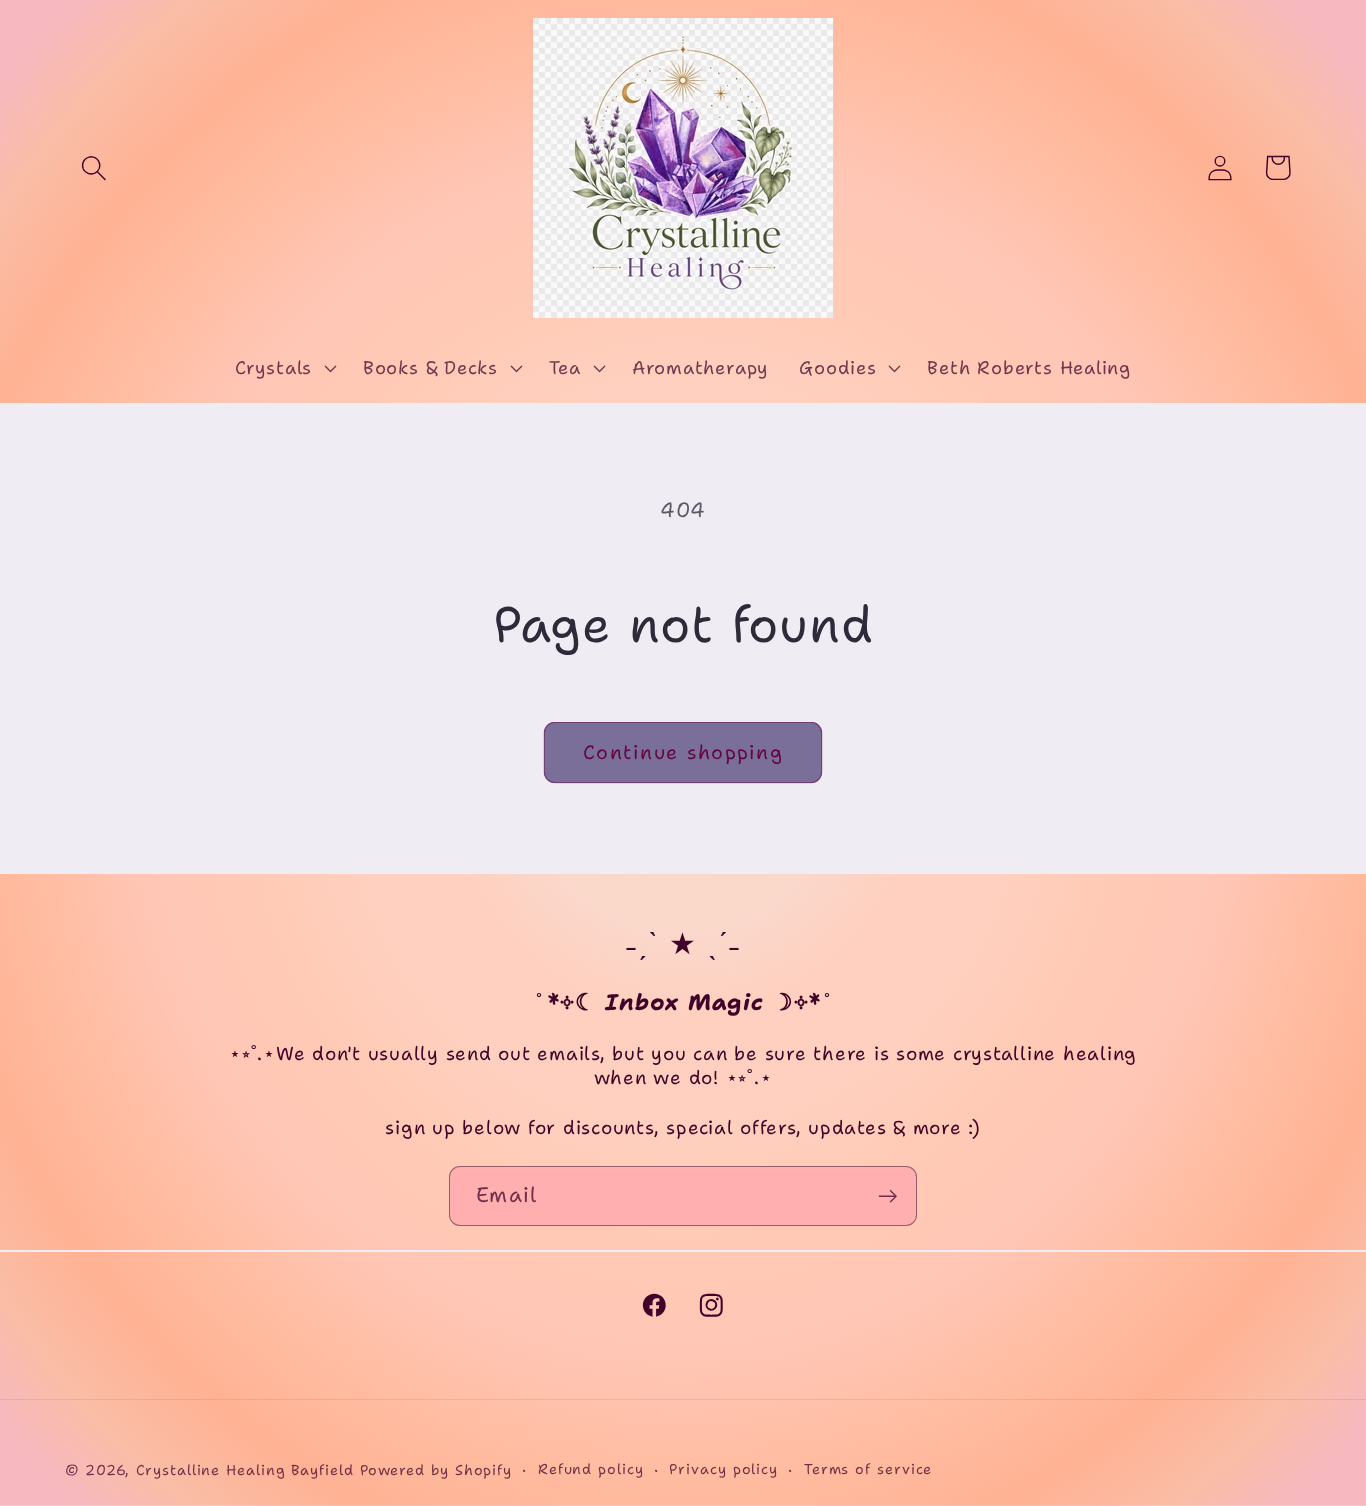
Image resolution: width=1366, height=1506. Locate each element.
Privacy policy (723, 1469)
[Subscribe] (887, 1196)
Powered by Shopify (436, 1470)
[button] (93, 167)
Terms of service (868, 1469)
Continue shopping (683, 752)
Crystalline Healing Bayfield (244, 1470)
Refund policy (591, 1469)
